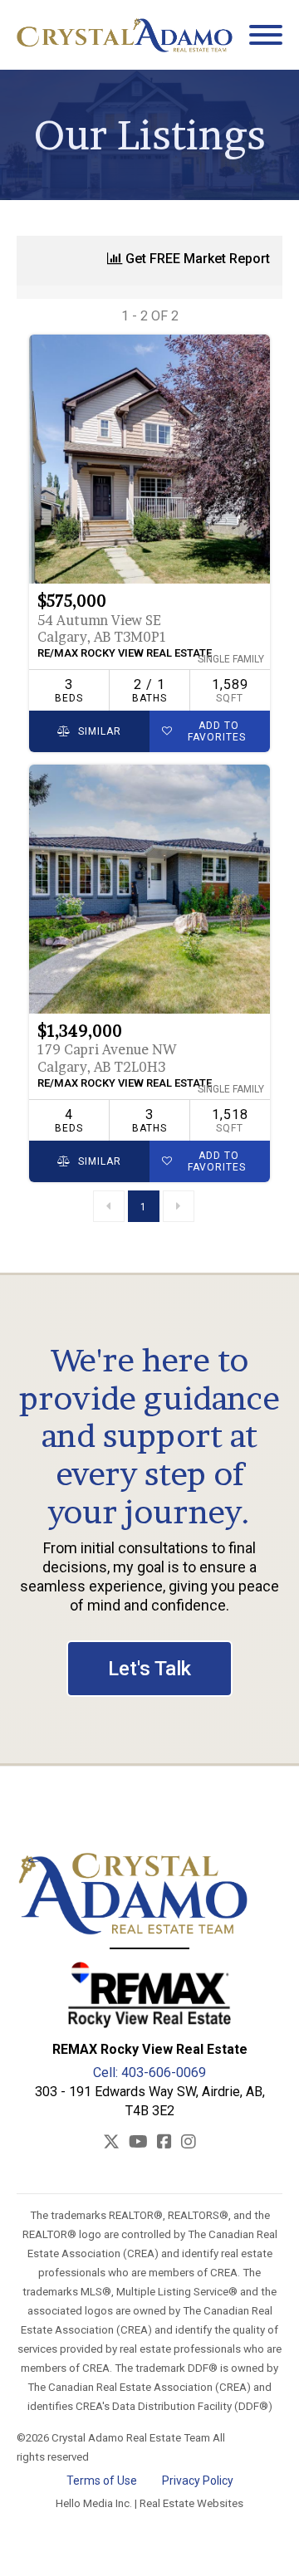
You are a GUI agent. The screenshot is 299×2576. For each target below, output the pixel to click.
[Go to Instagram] (189, 2143)
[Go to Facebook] (164, 2143)
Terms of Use (102, 2481)
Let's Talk (149, 1669)
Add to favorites (217, 731)
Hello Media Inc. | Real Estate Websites (149, 2503)
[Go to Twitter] (111, 2143)
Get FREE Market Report (196, 259)
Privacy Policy (198, 2481)
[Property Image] (149, 459)
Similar (98, 731)
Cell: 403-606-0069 (149, 2073)
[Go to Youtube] (138, 2143)
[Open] (266, 35)
